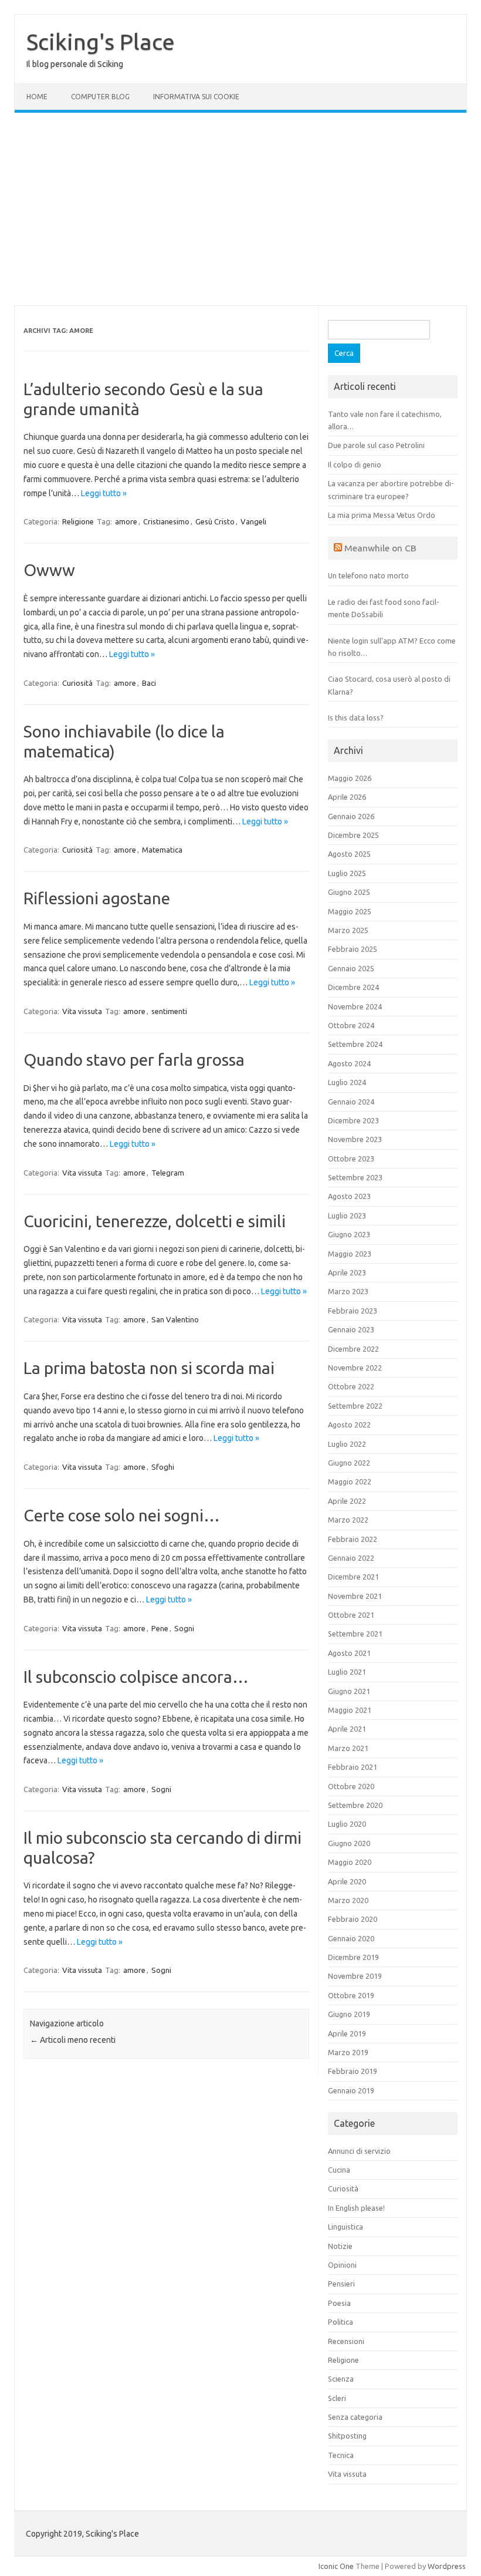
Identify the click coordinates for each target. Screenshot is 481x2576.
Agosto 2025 (349, 854)
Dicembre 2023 (353, 1120)
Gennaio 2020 (351, 1938)
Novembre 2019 (355, 1976)
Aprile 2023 (347, 1272)
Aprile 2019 (347, 2033)
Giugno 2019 (349, 2014)
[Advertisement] (240, 209)
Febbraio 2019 (353, 2071)
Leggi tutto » (104, 493)
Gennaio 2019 (351, 2090)
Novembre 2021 (355, 1596)
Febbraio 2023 (353, 1311)
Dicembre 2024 (353, 987)
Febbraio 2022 (353, 1539)
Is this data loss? (356, 718)
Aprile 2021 (347, 1729)
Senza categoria (355, 2417)
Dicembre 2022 (353, 1349)
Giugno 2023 (349, 1234)
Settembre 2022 (355, 1406)
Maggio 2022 (350, 1481)
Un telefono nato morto (368, 575)
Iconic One (336, 2566)
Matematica (162, 850)
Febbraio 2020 (353, 1919)
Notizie (340, 2246)
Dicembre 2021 (353, 1577)
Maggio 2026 (350, 778)
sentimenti (169, 1011)
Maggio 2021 (350, 1710)
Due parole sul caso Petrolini (376, 445)
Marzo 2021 (348, 1748)
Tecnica (341, 2455)
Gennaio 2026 (351, 816)
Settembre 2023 (355, 1177)
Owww (49, 570)
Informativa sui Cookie (196, 97)
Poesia (339, 2303)
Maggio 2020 (350, 1862)
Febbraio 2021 (353, 1767)
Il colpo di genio (355, 464)
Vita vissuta (82, 1011)
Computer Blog (100, 97)
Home (37, 97)
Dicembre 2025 (353, 835)
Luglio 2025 (347, 873)
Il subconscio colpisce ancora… (136, 1677)
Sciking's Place (101, 42)
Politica (341, 2322)
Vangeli (253, 521)
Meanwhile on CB (380, 548)
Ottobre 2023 (351, 1159)
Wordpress (447, 2566)
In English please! (356, 2208)
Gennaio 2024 (351, 1102)
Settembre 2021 (355, 1634)
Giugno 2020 (349, 1843)
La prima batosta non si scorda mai (149, 1368)
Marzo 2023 (348, 1291)
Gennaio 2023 (351, 1329)
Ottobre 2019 (351, 1995)
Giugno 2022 (349, 1463)
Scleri (337, 2398)
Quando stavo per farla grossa (134, 1060)
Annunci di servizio (359, 2151)
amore (126, 521)
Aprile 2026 (347, 797)
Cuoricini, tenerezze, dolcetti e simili (155, 1221)
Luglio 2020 (347, 1824)
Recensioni (346, 2341)
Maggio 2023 (350, 1254)
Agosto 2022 (349, 1425)
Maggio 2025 (350, 911)
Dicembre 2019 (353, 1957)
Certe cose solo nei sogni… (122, 1515)
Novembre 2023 (355, 1139)
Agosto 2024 (349, 1063)
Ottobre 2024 (351, 1025)
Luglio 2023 (347, 1215)
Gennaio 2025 (351, 968)
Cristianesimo (166, 521)
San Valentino (175, 1319)
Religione (78, 521)
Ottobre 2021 (351, 1615)
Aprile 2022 (347, 1501)
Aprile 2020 (347, 1881)
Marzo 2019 (348, 2052)
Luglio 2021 (347, 1672)
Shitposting (347, 2436)
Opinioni (342, 2265)
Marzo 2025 (348, 930)
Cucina (339, 2170)
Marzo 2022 (348, 1520)
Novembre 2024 (355, 1006)
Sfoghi (163, 1467)
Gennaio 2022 (351, 1558)
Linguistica (345, 2227)
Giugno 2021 (349, 1691)
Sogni (184, 1628)
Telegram (168, 1173)
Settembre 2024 (355, 1044)
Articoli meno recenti (73, 2040)
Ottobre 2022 (351, 1386)
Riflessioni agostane (97, 898)
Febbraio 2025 (353, 949)
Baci (149, 683)
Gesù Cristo (215, 521)
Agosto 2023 (349, 1196)
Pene (160, 1628)
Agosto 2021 (349, 1653)
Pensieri (341, 2284)
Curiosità (77, 683)
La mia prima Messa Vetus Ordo (382, 515)
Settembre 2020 (355, 1805)
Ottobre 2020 (351, 1786)
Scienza (341, 2379)
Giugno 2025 (349, 892)
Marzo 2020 (348, 1900)
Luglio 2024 (347, 1082)
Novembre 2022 (355, 1368)
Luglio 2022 (347, 1444)
